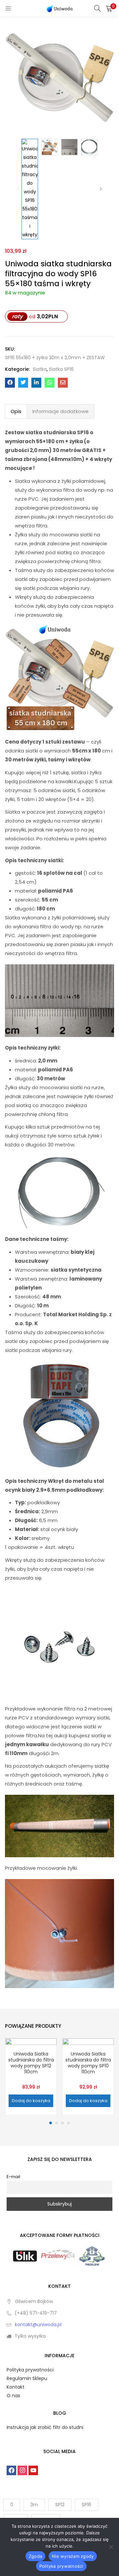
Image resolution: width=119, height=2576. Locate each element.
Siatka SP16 (61, 369)
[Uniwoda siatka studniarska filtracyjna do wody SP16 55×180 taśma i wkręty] (10, 383)
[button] (109, 8)
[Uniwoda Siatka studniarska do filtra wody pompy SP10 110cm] (88, 2064)
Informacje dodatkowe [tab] (60, 411)
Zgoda (35, 2556)
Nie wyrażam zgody (73, 2556)
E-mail (13, 2177)
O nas (13, 2396)
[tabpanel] (31, 2077)
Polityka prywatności (30, 2370)
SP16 (86, 2505)
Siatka (40, 369)
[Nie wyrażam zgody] (111, 2547)
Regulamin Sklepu (27, 2378)
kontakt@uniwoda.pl (38, 2325)
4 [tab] (68, 2123)
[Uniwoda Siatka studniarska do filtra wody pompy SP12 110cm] (31, 2064)
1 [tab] (51, 2123)
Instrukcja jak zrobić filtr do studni (45, 2427)
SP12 (60, 2505)
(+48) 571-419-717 (36, 2313)
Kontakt (16, 2387)
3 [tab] (62, 2123)
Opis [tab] (16, 411)
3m (34, 2505)
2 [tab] (57, 2123)
